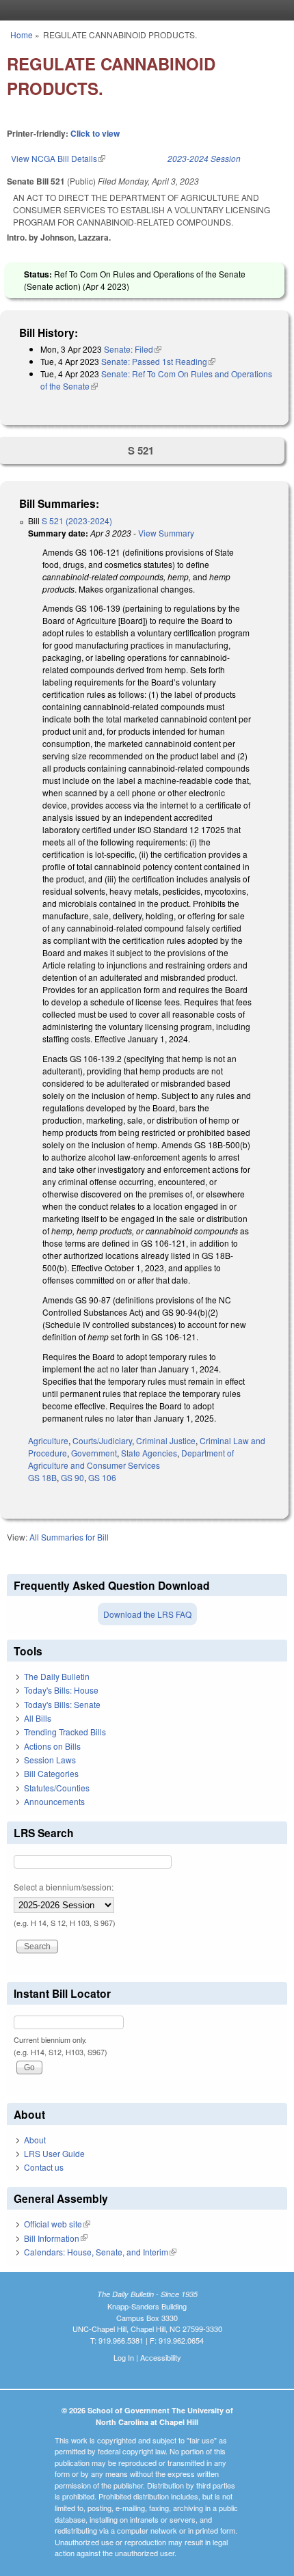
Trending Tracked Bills (65, 1732)
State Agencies (149, 1453)
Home (22, 35)
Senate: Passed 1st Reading (158, 361)
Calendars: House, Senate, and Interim (100, 2252)
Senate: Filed (133, 349)
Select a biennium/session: (64, 1887)
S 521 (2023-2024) (77, 520)
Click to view (95, 133)
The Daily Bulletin (57, 1676)
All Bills (38, 1718)
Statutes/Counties (57, 1788)
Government (94, 1453)
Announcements (54, 1801)
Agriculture (48, 1440)
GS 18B (42, 1477)
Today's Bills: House (61, 1690)
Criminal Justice (166, 1440)
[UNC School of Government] (144, 10)
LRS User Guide (54, 2153)
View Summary (166, 533)
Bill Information (56, 2238)
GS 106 (102, 1477)
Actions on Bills (52, 1746)
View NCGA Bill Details (58, 158)
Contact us (44, 2167)
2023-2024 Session (204, 158)
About (35, 2140)
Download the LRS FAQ (147, 1614)
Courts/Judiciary (102, 1440)
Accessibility (161, 2357)
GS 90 (72, 1477)
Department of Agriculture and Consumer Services (131, 1459)
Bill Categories (51, 1773)
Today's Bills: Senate (62, 1704)
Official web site (57, 2224)
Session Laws (50, 1760)
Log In (124, 2357)
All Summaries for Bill (69, 1537)
